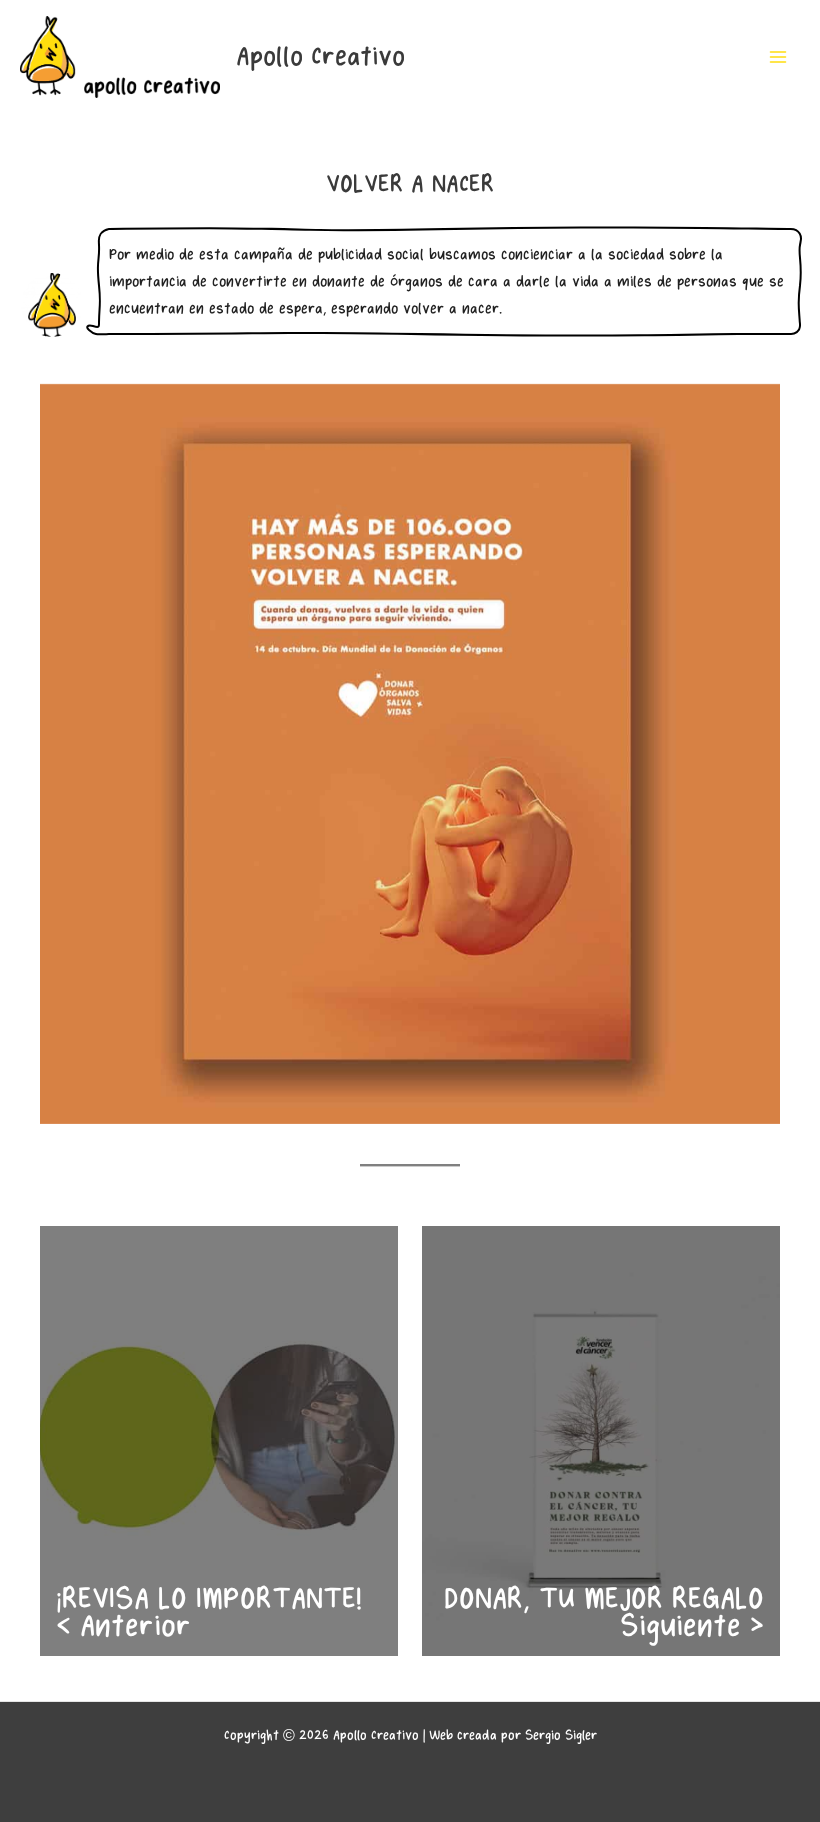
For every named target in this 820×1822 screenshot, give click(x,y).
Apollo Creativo (320, 56)
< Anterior (123, 1626)
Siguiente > (692, 1626)
